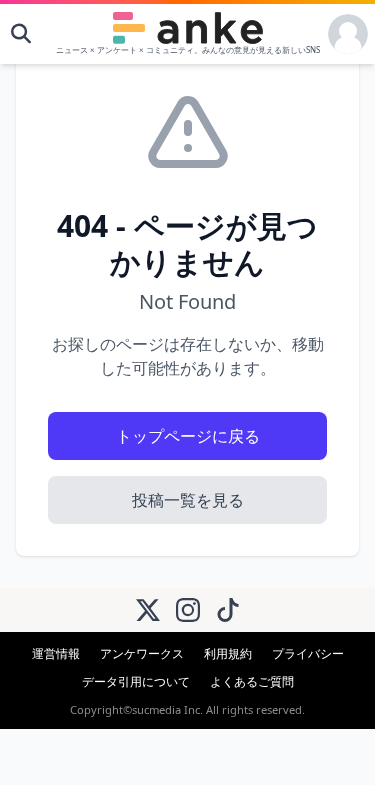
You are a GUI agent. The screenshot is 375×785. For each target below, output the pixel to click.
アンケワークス (142, 653)
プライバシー (308, 653)
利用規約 (228, 653)
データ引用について (136, 681)
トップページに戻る (188, 436)
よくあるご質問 (252, 681)
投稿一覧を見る (188, 500)
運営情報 (56, 653)
